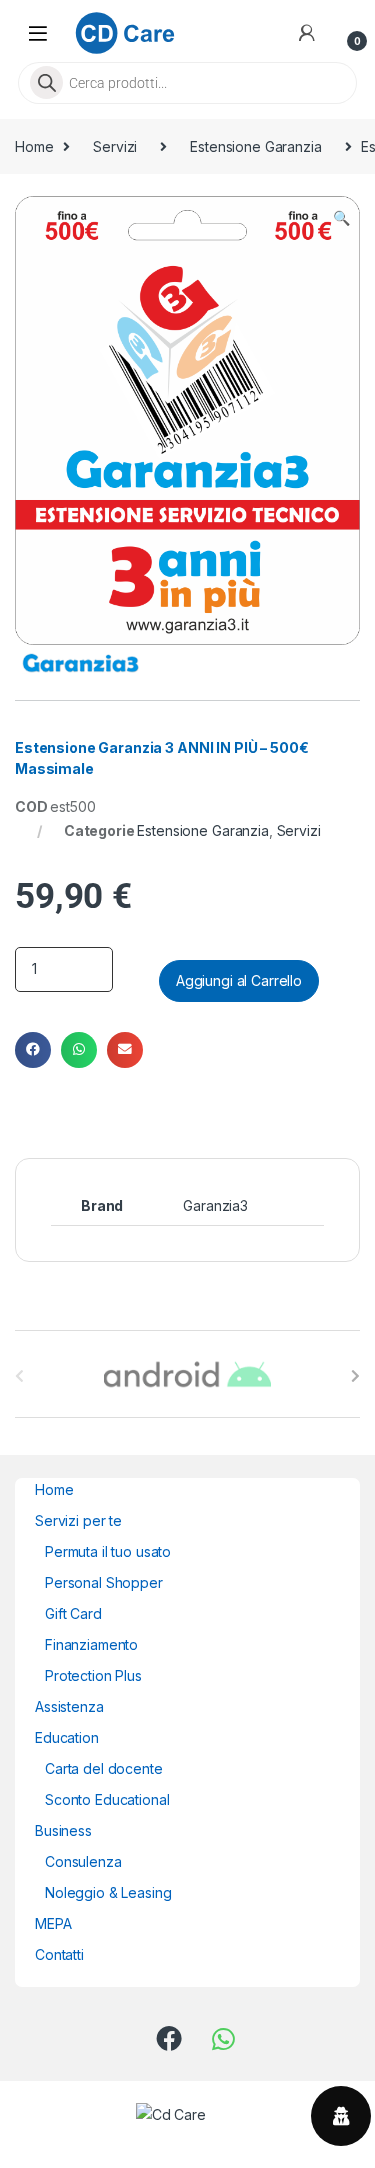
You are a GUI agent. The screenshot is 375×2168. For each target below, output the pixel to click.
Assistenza (69, 1706)
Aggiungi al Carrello (239, 980)
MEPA (53, 1923)
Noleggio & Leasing (108, 1892)
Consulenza (83, 1861)
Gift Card (73, 1613)
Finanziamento (91, 1644)
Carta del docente (104, 1768)
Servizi (115, 146)
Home (34, 146)
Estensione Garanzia (255, 146)
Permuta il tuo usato (108, 1551)
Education (67, 1737)
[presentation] (355, 1376)
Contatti (59, 1954)
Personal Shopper (104, 1582)
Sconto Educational (107, 1799)
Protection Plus (93, 1675)
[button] (341, 218)
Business (63, 1830)
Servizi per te (78, 1520)
